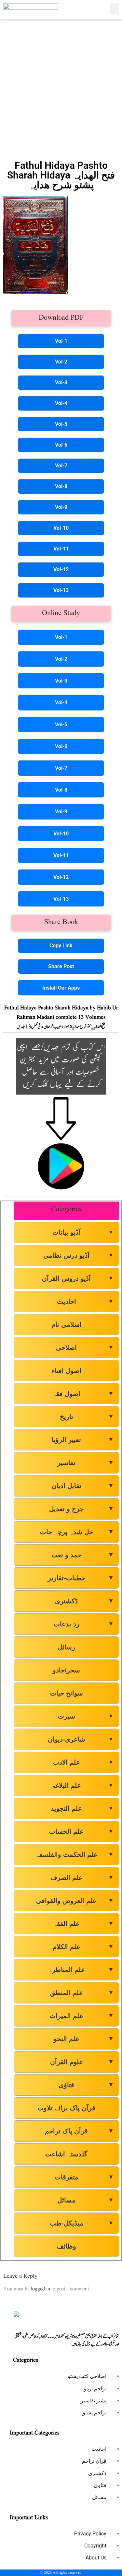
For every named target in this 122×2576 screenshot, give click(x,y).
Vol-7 (61, 466)
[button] (114, 9)
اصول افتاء (67, 1371)
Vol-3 (61, 382)
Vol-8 (61, 486)
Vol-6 (61, 445)
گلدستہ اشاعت (66, 2154)
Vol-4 (61, 403)
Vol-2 (61, 362)
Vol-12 (61, 569)
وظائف (67, 2246)
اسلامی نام (67, 1325)
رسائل (66, 1647)
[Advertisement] (61, 87)
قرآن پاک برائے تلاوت (66, 2108)
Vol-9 (61, 507)
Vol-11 (61, 549)
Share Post (61, 966)
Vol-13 (61, 590)
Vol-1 (61, 341)
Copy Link (61, 946)
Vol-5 (61, 424)
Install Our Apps (61, 988)
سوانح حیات (67, 1693)
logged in (41, 2289)
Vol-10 (61, 528)
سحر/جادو (66, 1670)
